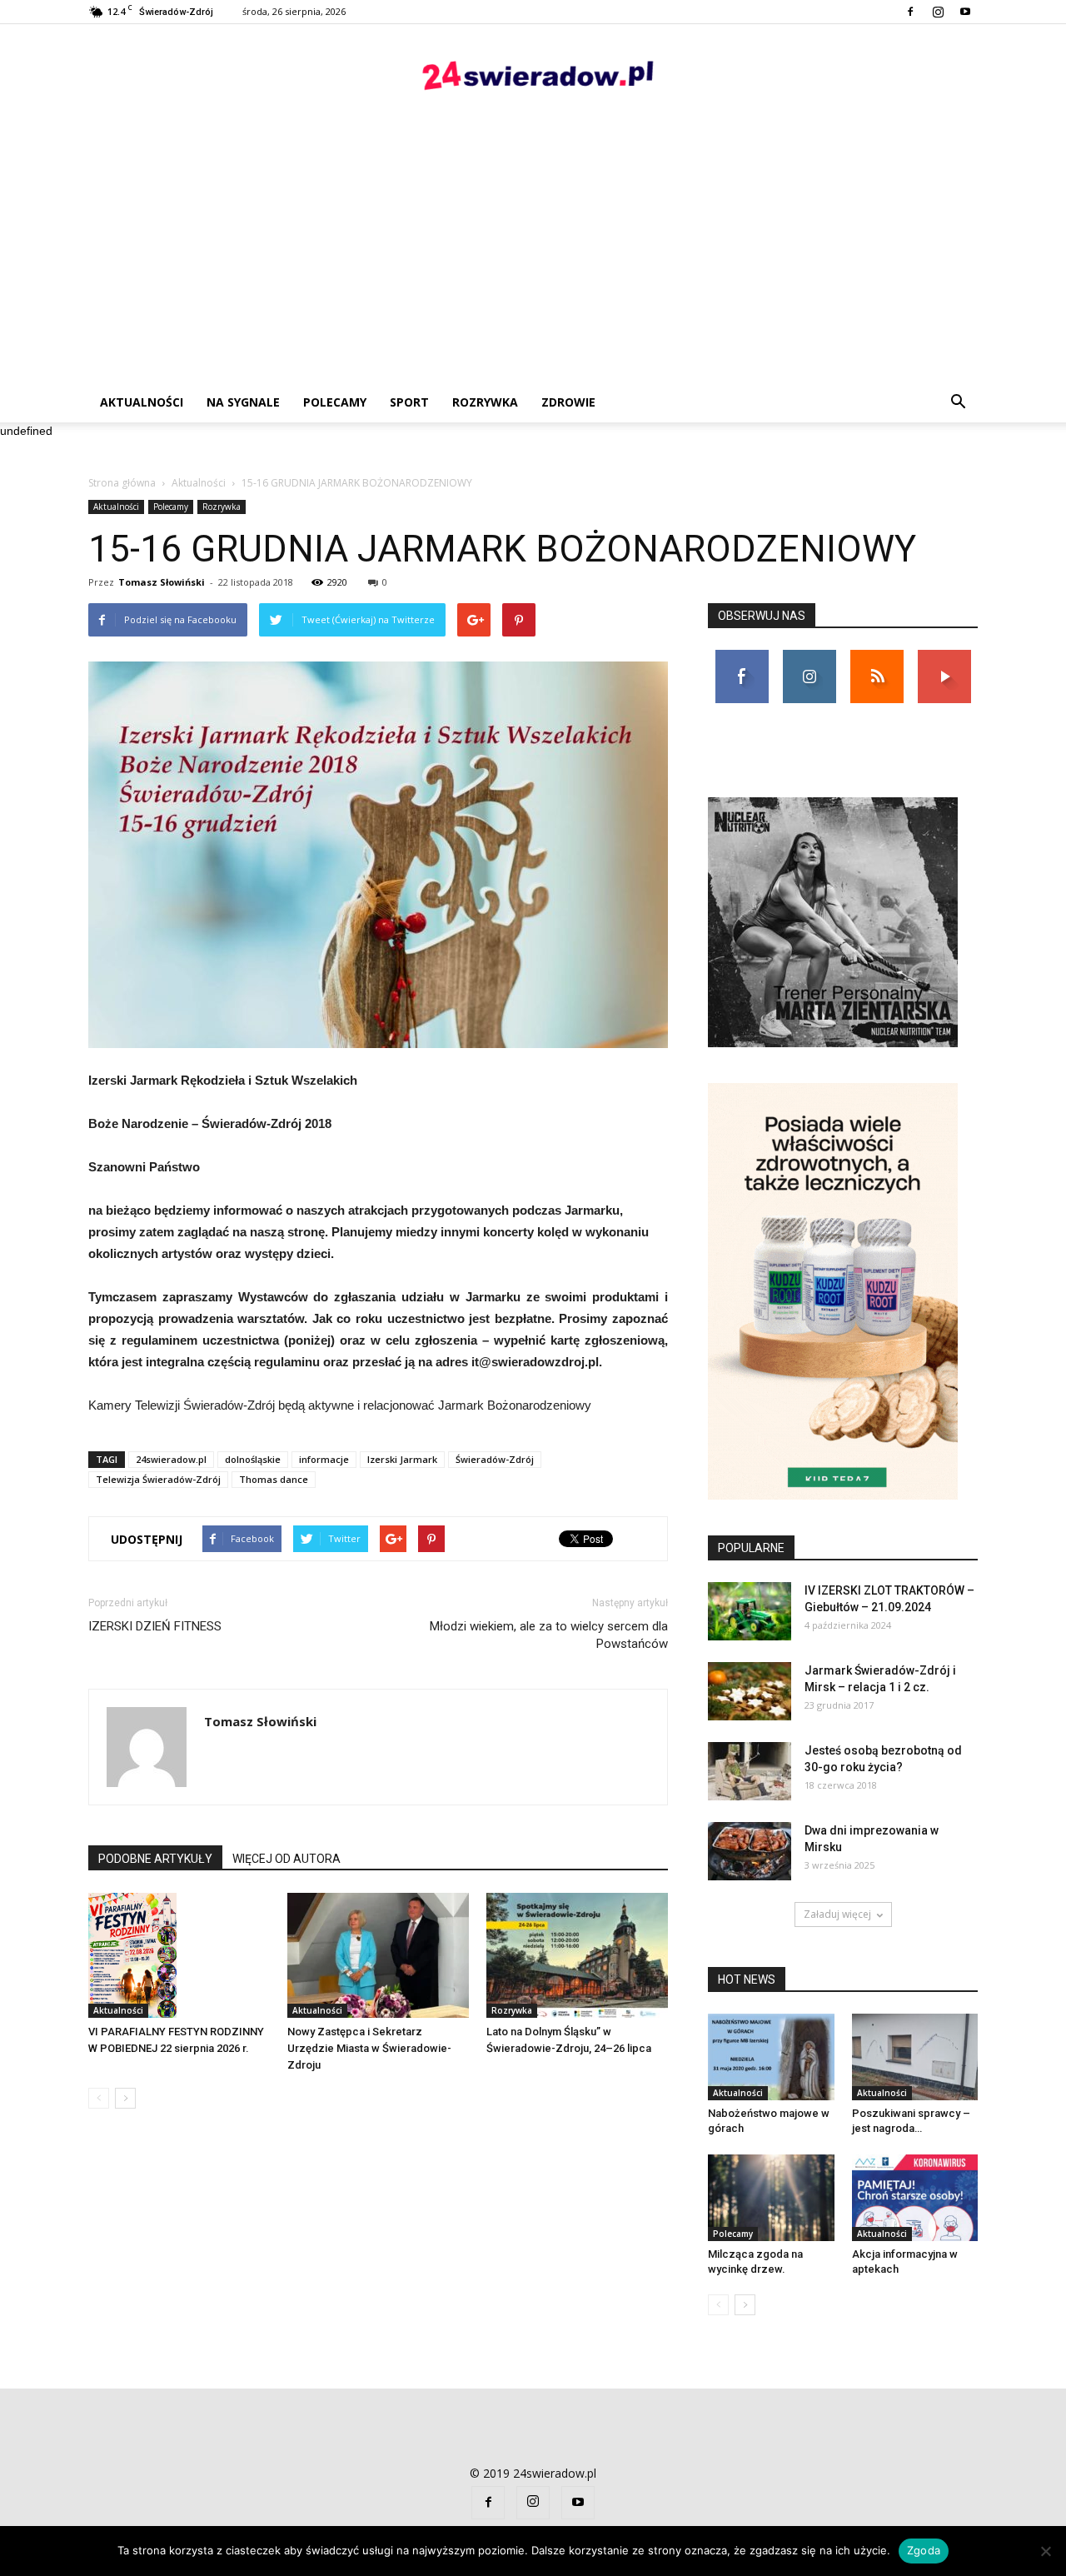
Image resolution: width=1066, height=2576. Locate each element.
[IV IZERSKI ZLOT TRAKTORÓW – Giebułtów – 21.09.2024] (750, 1611)
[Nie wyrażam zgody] (1045, 2551)
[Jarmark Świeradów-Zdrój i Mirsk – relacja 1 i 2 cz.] (750, 1691)
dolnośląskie (253, 1459)
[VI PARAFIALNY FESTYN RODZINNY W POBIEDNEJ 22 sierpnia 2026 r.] (179, 1955)
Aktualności (142, 402)
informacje (324, 1459)
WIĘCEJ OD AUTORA (286, 1859)
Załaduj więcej (837, 1914)
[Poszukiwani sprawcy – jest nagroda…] (915, 2057)
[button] (958, 402)
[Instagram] (938, 12)
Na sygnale (243, 402)
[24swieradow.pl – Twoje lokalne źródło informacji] (533, 80)
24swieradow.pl (171, 1459)
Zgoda (924, 2550)
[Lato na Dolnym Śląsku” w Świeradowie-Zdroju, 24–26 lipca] (577, 1955)
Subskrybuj (944, 656)
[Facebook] (910, 12)
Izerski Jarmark (402, 1459)
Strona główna (122, 483)
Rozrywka (485, 402)
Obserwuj (809, 656)
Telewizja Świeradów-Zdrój (158, 1479)
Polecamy (335, 402)
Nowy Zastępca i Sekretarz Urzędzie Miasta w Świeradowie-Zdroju (369, 2048)
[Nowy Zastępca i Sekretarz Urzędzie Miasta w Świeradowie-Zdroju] (378, 1955)
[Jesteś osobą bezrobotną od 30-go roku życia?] (750, 1771)
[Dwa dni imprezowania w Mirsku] (750, 1851)
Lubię (742, 656)
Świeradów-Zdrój (495, 1459)
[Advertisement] (533, 257)
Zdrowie (568, 402)
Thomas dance (274, 1479)
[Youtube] (965, 12)
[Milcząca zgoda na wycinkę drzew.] (771, 2198)
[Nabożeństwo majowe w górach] (771, 2057)
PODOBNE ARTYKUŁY (155, 1859)
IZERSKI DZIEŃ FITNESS (155, 1626)
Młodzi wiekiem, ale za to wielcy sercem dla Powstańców (549, 1635)
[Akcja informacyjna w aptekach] (915, 2198)
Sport (409, 402)
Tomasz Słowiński (162, 582)
